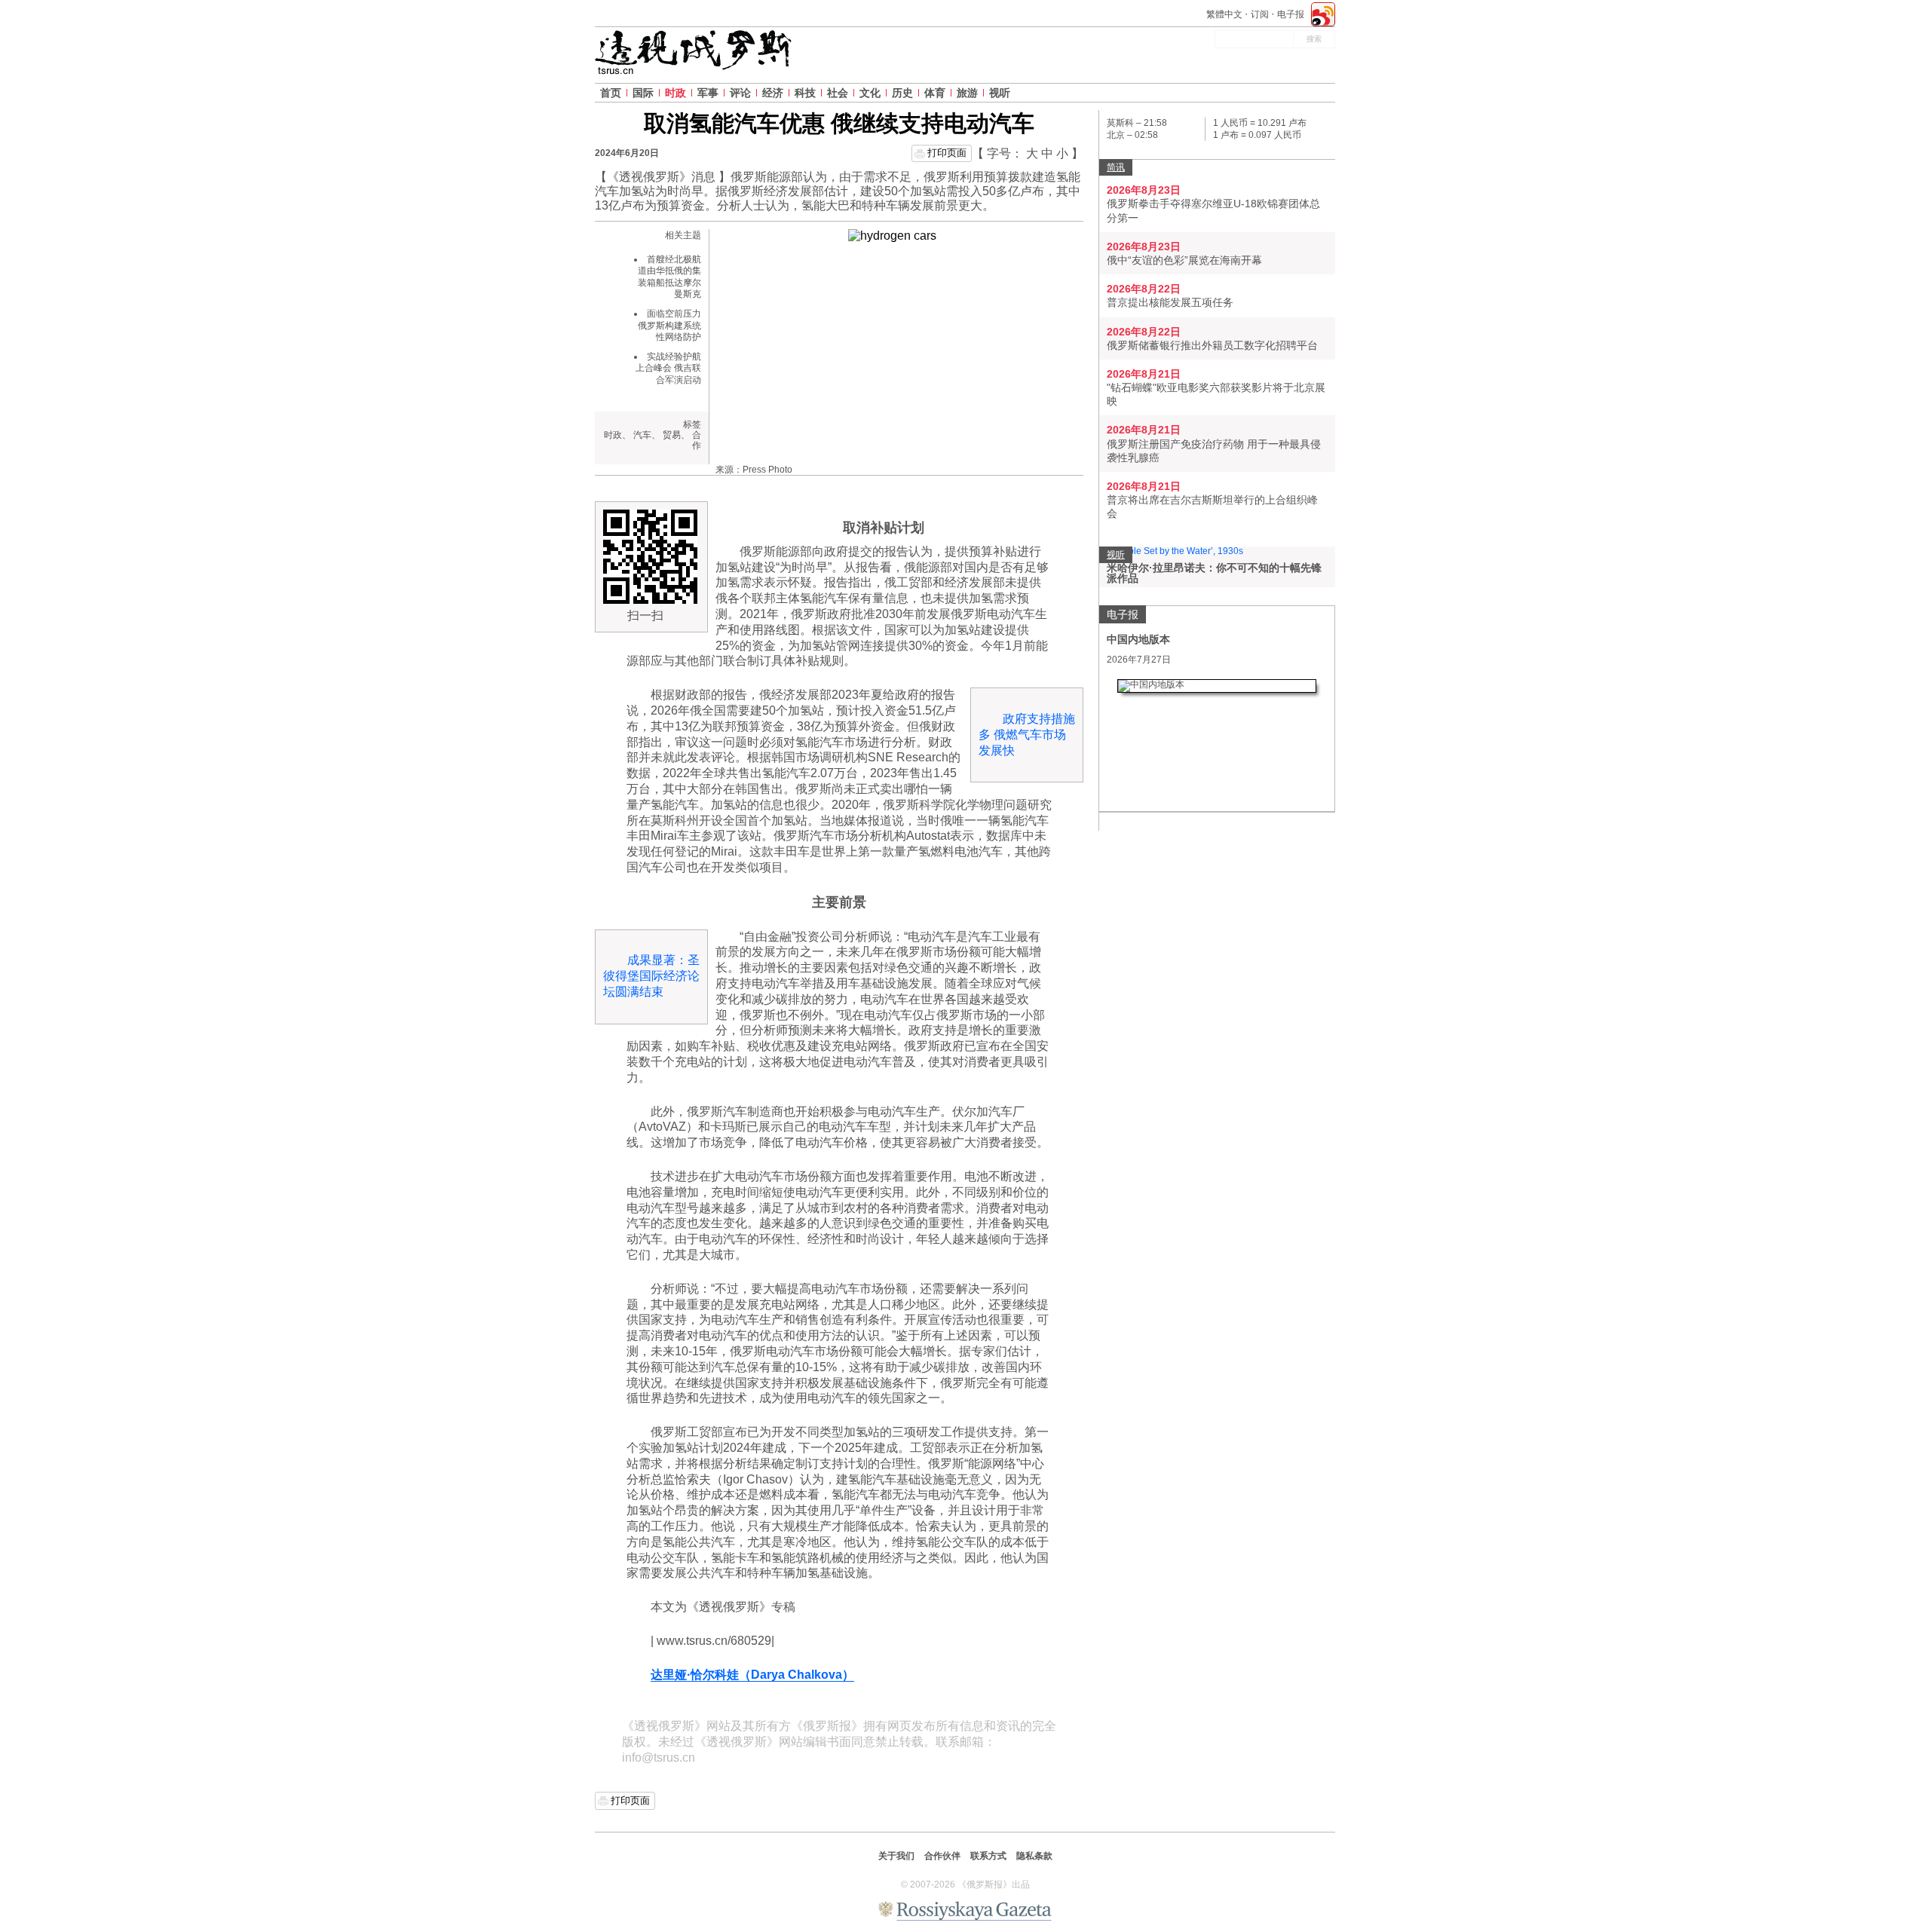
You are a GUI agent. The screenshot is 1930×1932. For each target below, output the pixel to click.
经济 (773, 93)
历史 (902, 93)
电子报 (1291, 14)
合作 (697, 440)
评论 (740, 93)
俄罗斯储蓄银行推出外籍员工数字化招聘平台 (1212, 345)
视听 (1000, 93)
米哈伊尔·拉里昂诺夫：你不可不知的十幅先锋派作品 (1214, 573)
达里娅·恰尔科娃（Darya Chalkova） (752, 1675)
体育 (935, 93)
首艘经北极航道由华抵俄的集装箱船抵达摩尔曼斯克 (669, 277)
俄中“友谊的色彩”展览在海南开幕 (1184, 260)
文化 (870, 93)
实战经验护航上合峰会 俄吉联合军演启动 (668, 368)
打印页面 (947, 153)
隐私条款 (1034, 1856)
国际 (643, 93)
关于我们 (896, 1856)
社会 (838, 93)
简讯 (1116, 167)
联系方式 (988, 1856)
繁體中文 (1224, 14)
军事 (708, 93)
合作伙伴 (942, 1856)
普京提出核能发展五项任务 (1170, 302)
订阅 (1260, 14)
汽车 (642, 435)
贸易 (672, 435)
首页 (611, 93)
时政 (675, 93)
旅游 (967, 93)
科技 (805, 93)
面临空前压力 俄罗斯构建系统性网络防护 (669, 325)
